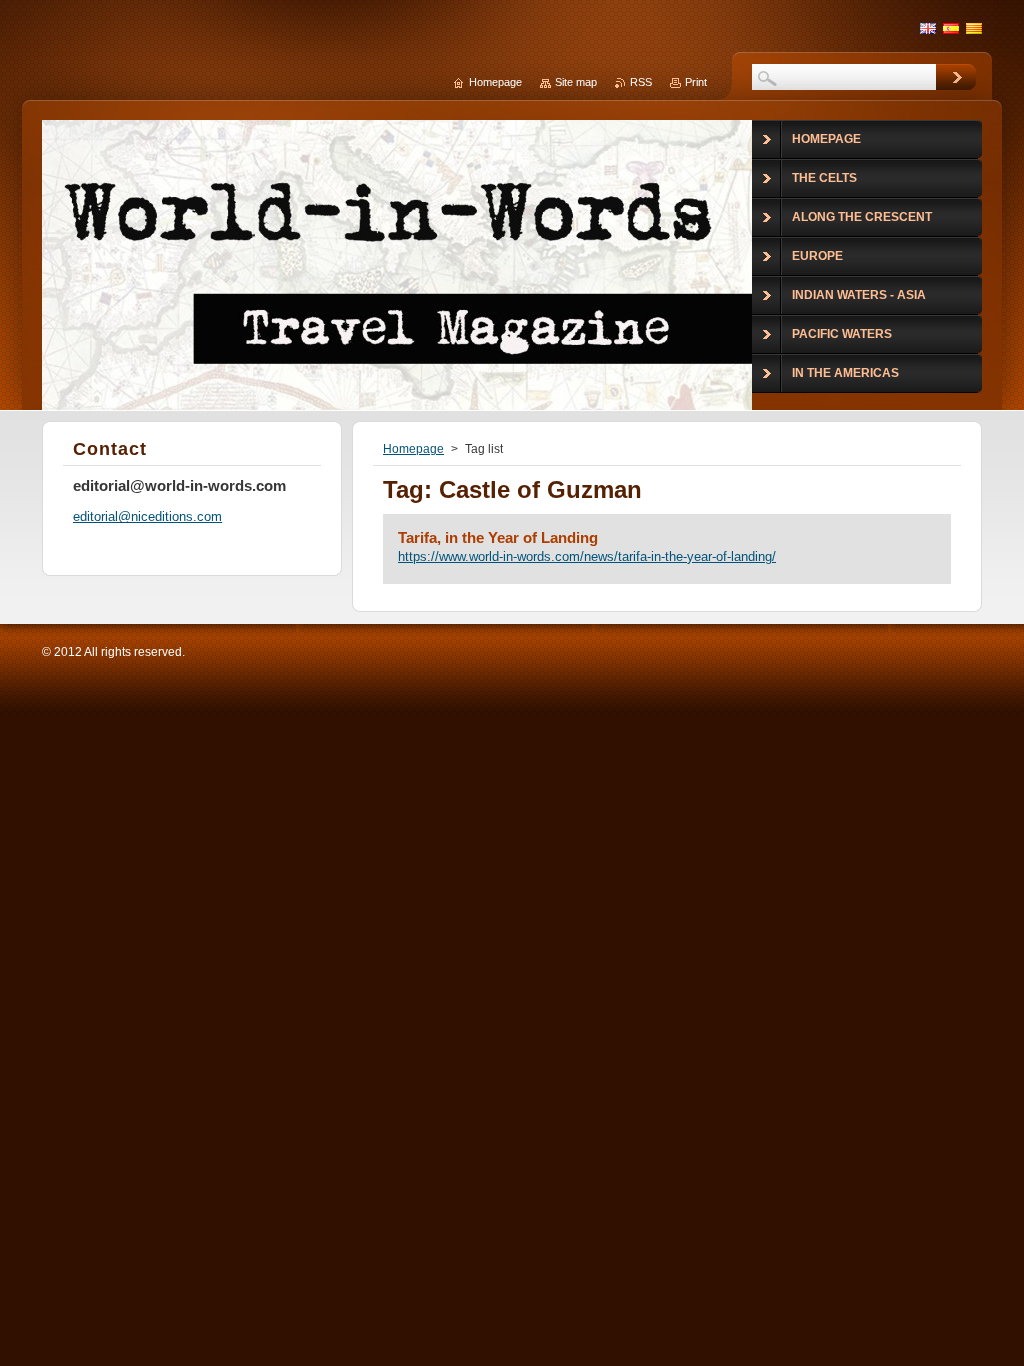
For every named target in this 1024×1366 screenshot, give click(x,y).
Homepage (413, 449)
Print (696, 82)
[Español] (951, 28)
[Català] (974, 28)
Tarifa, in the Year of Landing (498, 537)
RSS (641, 82)
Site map (576, 82)
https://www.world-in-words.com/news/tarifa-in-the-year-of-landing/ (587, 556)
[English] (928, 28)
